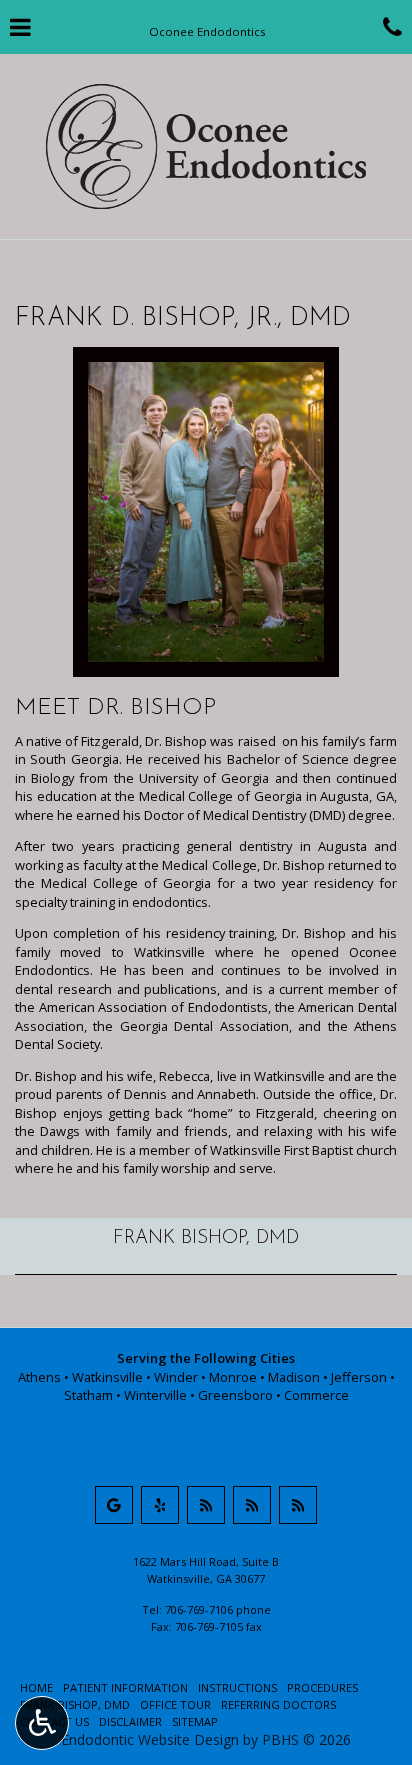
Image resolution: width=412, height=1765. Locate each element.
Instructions (237, 1687)
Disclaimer (130, 1721)
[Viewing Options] (42, 1723)
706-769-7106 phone (218, 1609)
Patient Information (125, 1687)
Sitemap (195, 1721)
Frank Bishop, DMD (206, 1238)
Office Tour (175, 1704)
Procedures (322, 1687)
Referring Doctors (278, 1704)
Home (36, 1687)
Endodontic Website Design (150, 1739)
